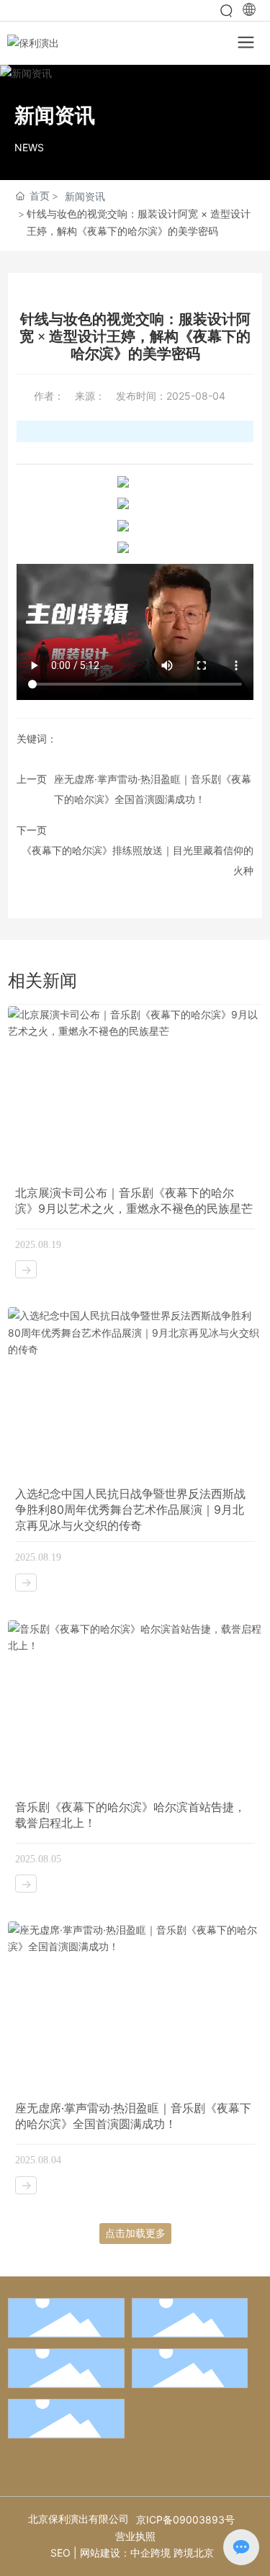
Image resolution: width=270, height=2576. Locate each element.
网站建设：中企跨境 (125, 2553)
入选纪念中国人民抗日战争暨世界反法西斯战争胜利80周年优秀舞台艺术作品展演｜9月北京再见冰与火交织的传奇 (130, 1509)
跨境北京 (194, 2553)
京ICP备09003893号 (185, 2519)
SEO (60, 2553)
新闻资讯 (85, 196)
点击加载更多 (135, 2233)
